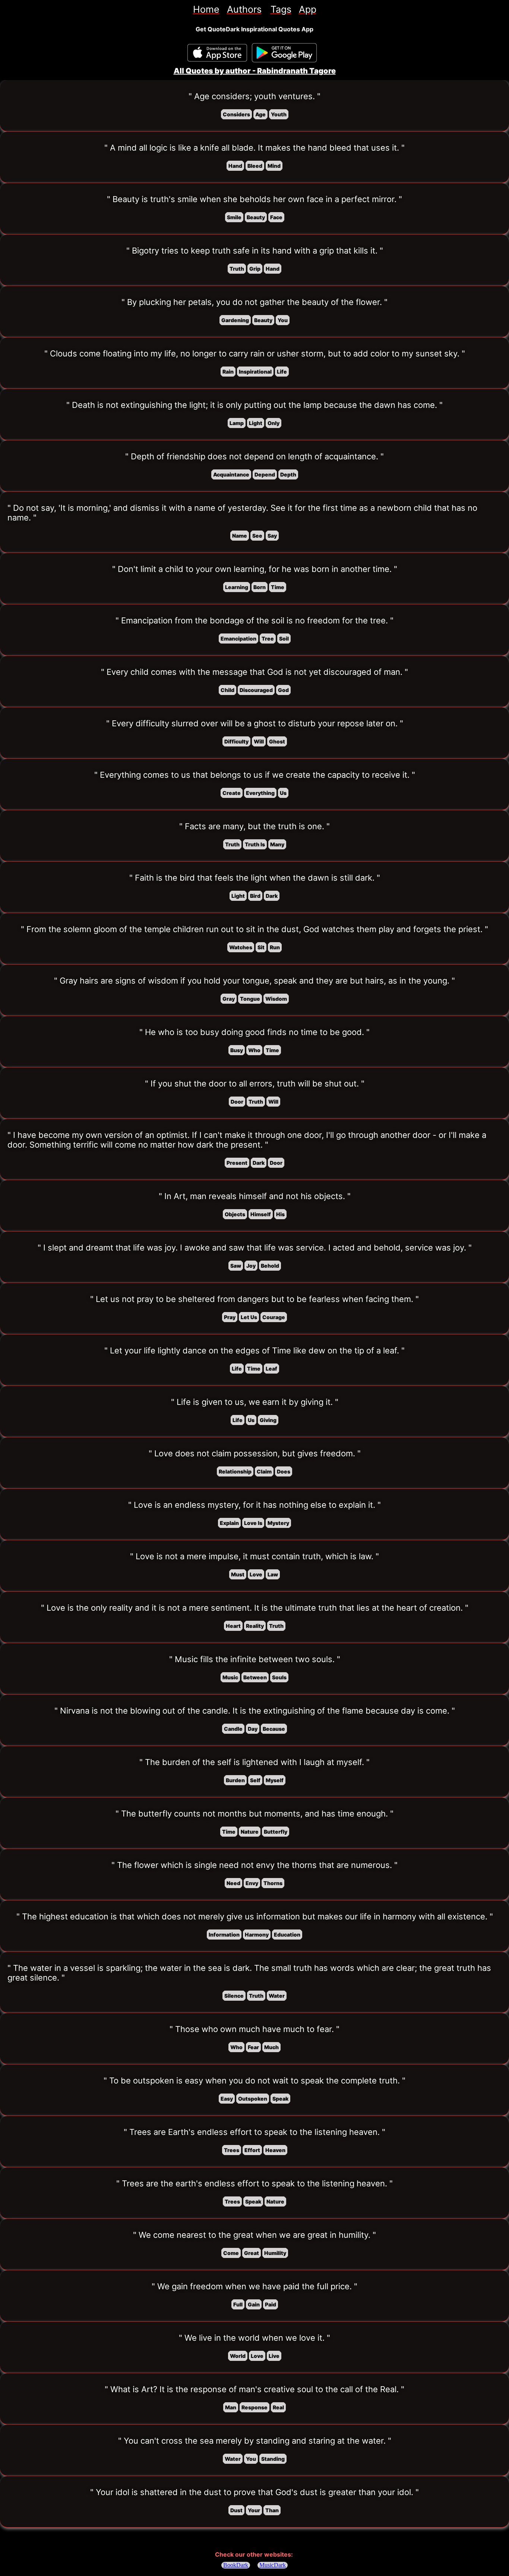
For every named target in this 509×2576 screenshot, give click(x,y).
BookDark (236, 2565)
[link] (206, 9)
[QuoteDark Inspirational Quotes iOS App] (217, 53)
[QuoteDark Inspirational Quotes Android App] (284, 53)
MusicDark (273, 2565)
